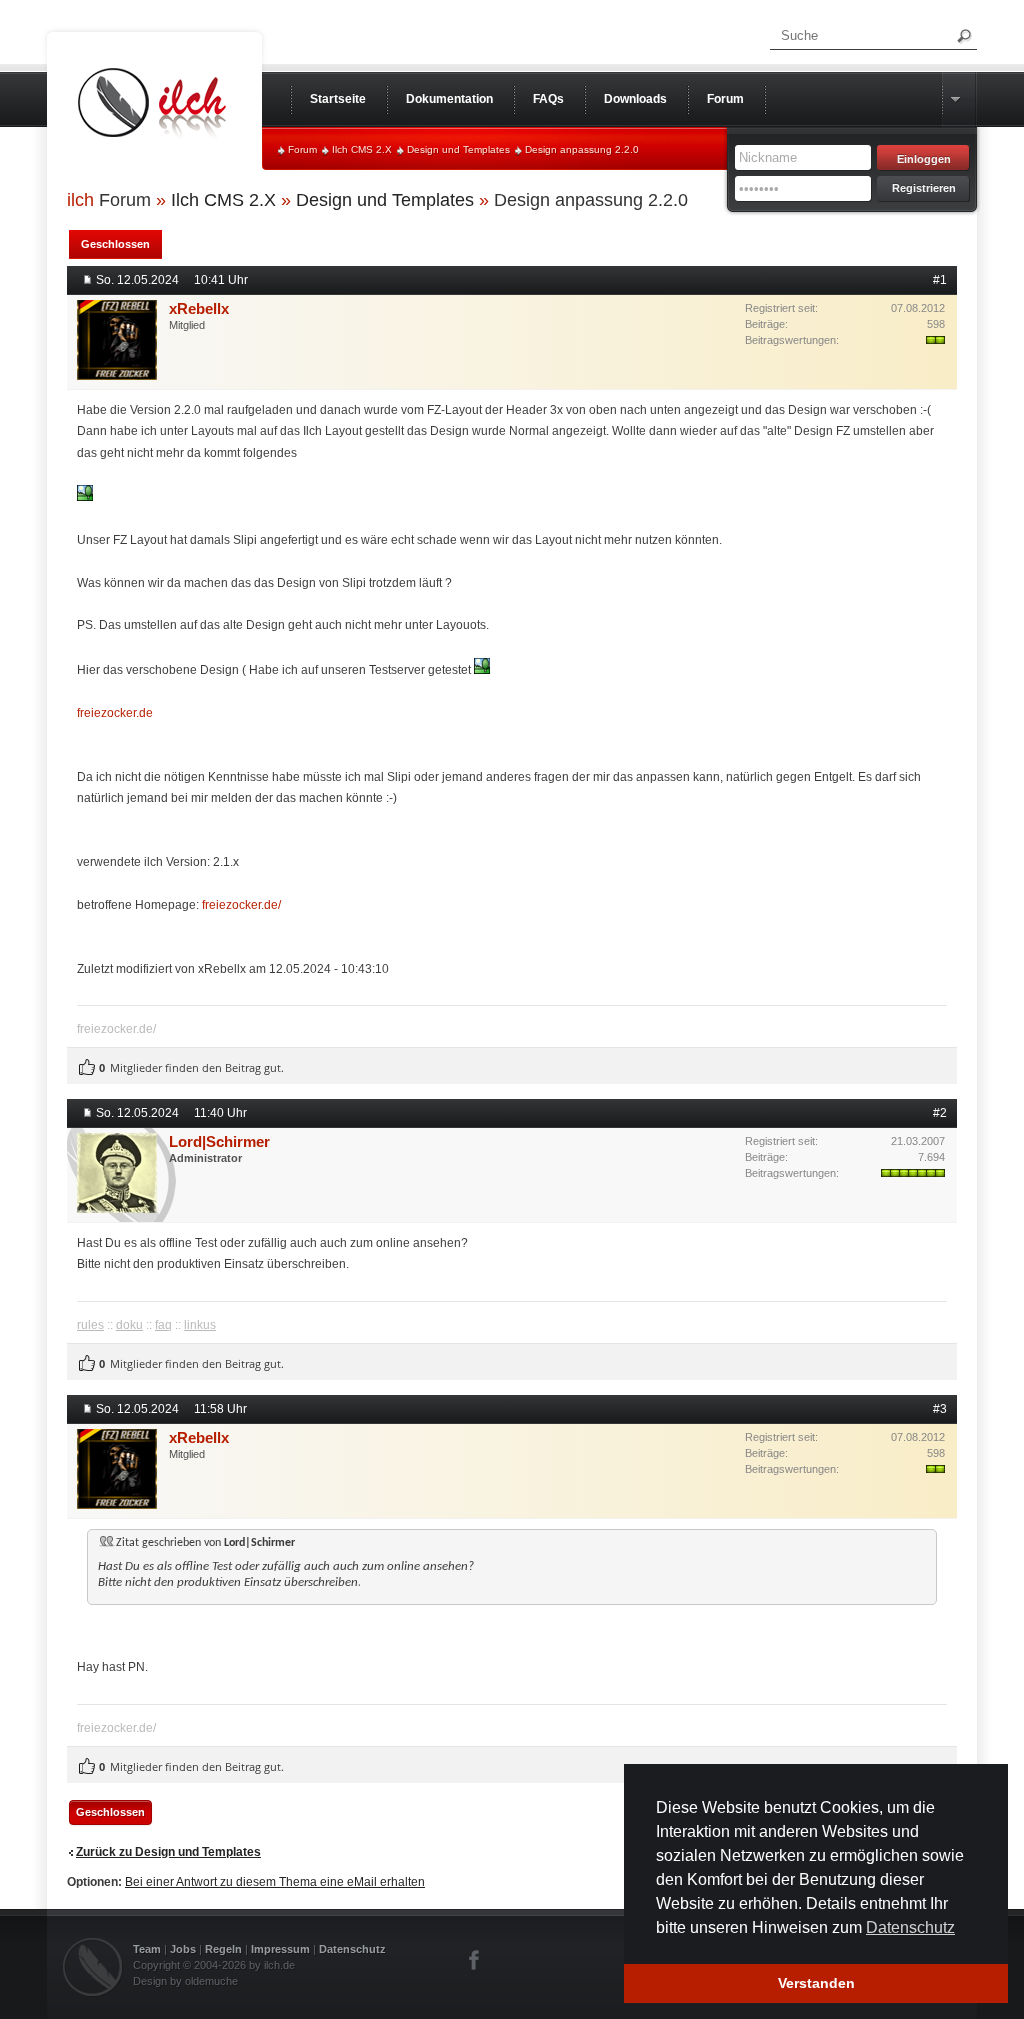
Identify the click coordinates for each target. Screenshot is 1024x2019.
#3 (940, 1409)
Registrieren (924, 188)
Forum (302, 149)
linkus (200, 1325)
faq (163, 1325)
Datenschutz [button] (910, 1927)
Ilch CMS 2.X (362, 149)
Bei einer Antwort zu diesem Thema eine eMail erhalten (275, 1882)
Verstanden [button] (816, 1983)
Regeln (223, 1949)
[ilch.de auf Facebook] (475, 1960)
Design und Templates (458, 149)
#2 (940, 1113)
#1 (940, 280)
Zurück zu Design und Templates (168, 1852)
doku (129, 1325)
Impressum (280, 1949)
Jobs (183, 1949)
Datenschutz (352, 1949)
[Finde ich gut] (87, 1068)
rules (90, 1325)
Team (147, 1949)
